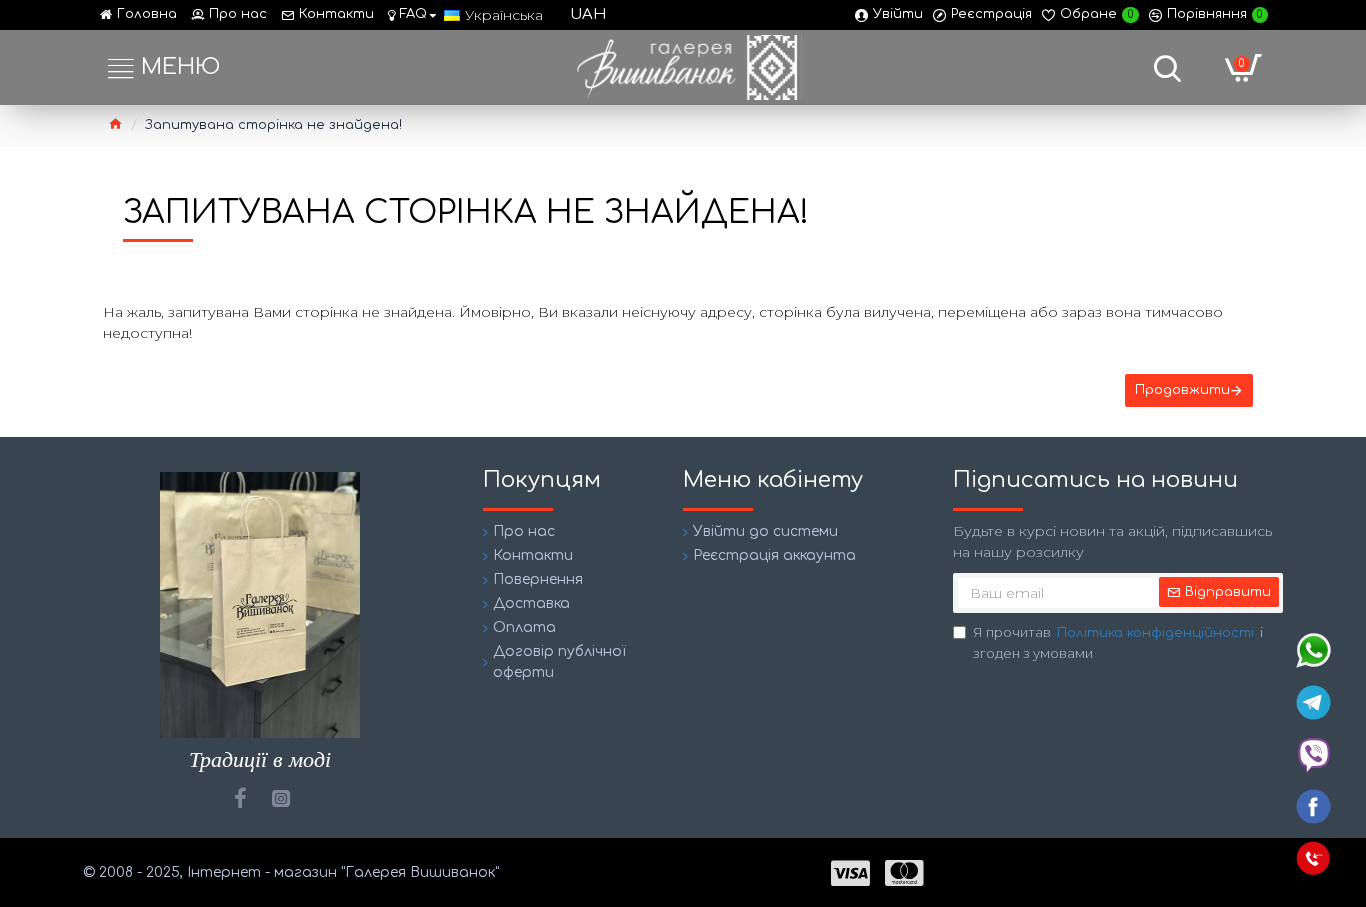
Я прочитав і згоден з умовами (1118, 642)
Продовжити (1182, 390)
